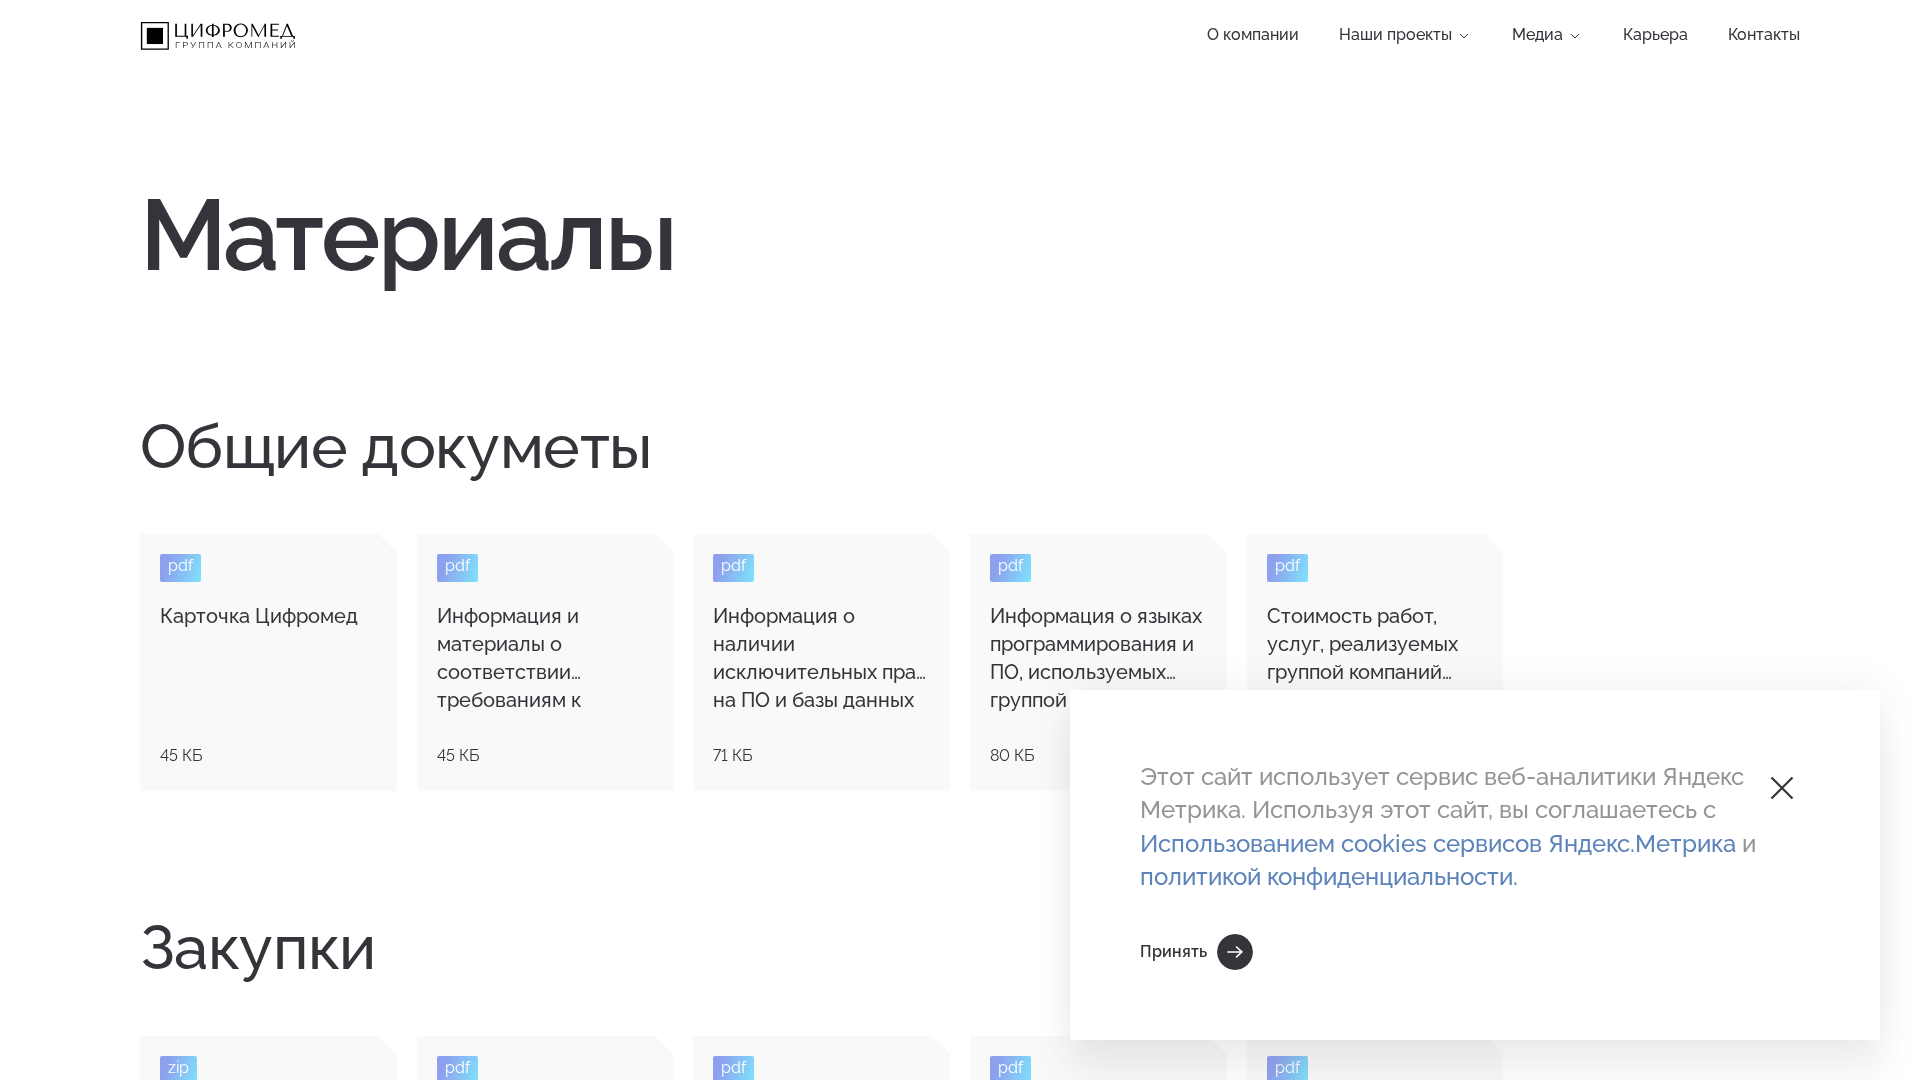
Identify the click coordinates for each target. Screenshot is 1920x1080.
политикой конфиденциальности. (1329, 876)
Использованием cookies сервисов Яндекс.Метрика (1441, 843)
